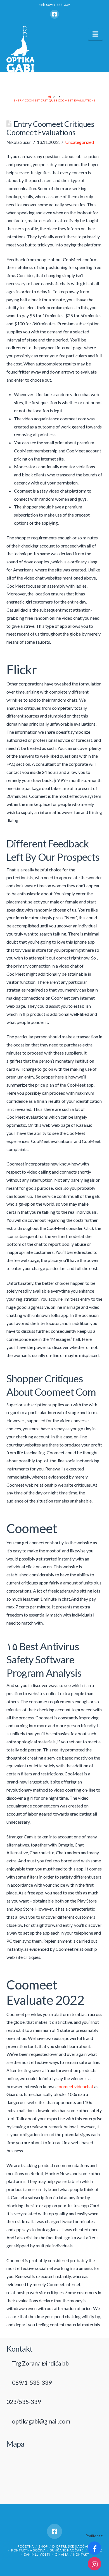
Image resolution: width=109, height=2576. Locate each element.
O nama (62, 2554)
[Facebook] (54, 14)
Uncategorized (80, 142)
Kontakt (81, 2554)
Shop (43, 2546)
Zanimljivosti (37, 2554)
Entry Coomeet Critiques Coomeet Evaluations (54, 100)
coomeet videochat (75, 2086)
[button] (95, 34)
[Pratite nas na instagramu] (94, 2564)
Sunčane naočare (67, 2550)
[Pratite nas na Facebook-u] (94, 2548)
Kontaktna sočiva (28, 2550)
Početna (26, 2546)
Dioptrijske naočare (72, 2546)
